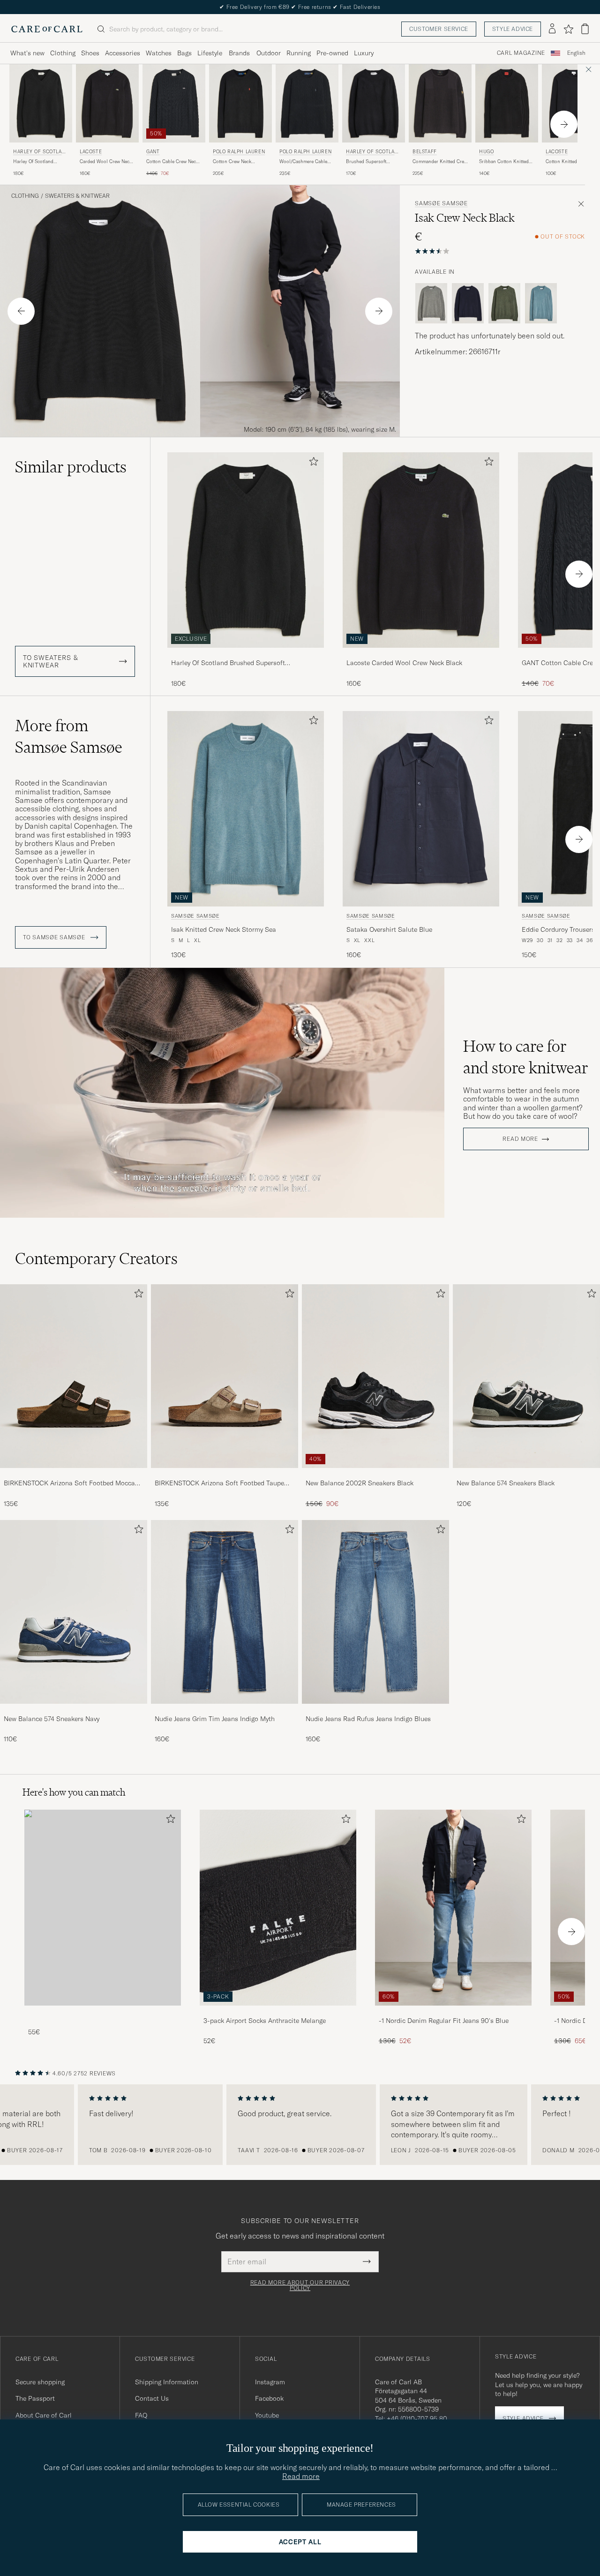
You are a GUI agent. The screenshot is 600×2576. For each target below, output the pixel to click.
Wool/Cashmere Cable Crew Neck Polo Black (303, 162)
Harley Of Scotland (372, 153)
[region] (300, 2125)
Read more (520, 1139)
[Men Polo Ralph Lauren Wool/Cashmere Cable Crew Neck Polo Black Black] (307, 103)
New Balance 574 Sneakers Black (506, 1483)
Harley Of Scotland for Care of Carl (40, 153)
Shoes (90, 53)
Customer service (439, 29)
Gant (153, 152)
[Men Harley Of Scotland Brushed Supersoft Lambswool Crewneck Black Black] (374, 103)
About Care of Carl (44, 2415)
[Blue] (468, 303)
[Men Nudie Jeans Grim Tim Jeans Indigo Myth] (225, 1612)
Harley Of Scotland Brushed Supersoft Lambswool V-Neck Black (40, 162)
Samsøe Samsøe (441, 203)
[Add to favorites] (312, 463)
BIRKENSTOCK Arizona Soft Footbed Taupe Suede (219, 1483)
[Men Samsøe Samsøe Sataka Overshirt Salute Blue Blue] (421, 809)
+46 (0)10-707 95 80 (417, 2419)
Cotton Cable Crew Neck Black (172, 162)
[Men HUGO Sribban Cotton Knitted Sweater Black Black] (507, 103)
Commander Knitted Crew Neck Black (440, 162)
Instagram (270, 2382)
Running (299, 53)
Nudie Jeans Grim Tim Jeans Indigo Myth (215, 1719)
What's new (27, 53)
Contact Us (152, 2398)
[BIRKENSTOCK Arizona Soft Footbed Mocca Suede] (74, 1474)
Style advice (513, 29)
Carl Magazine (521, 53)
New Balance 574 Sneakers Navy (52, 1719)
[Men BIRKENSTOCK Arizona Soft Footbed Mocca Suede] (74, 1376)
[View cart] (585, 29)
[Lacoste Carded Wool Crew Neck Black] (421, 654)
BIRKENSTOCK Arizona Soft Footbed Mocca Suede (69, 1483)
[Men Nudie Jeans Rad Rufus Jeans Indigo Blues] (375, 1612)
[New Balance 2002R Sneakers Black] (375, 1474)
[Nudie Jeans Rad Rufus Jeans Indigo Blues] (375, 1710)
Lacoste (91, 152)
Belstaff (425, 152)
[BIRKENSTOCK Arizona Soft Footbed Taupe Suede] (225, 1474)
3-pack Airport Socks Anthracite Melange (265, 2021)
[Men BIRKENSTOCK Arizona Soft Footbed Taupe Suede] (225, 1376)
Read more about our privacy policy (300, 2285)
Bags (184, 53)
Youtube (267, 2415)
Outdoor (269, 53)
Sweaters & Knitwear (77, 196)
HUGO (486, 152)
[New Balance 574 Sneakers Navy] (74, 1710)
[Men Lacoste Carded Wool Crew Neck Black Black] (107, 103)
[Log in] (552, 29)
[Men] (103, 1907)
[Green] (504, 303)
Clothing (63, 53)
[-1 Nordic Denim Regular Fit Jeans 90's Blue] (453, 2012)
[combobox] (576, 53)
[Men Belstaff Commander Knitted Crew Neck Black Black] (440, 103)
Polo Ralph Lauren (239, 152)
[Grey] (431, 303)
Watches (159, 53)
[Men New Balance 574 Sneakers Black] (526, 1376)
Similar (71, 467)
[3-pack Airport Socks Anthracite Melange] (278, 2012)
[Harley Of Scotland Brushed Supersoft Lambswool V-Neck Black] (246, 654)
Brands (239, 53)
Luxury (364, 53)
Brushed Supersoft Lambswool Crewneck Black (369, 162)
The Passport (35, 2398)
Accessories (123, 53)
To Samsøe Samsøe (55, 937)
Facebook (269, 2398)
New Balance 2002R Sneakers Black (360, 1483)
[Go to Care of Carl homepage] (47, 29)
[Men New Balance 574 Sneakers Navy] (74, 1612)
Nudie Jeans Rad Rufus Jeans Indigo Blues (368, 1719)
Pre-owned (332, 53)
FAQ (141, 2415)
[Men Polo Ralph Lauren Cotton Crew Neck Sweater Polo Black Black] (240, 103)
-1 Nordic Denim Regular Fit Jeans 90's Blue (444, 2021)
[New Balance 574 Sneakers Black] (526, 1474)
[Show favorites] (568, 29)
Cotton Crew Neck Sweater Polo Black (233, 162)
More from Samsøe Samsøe (69, 736)
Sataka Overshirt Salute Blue (389, 929)
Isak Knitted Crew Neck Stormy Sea (224, 929)
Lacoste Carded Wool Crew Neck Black (404, 663)
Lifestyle (210, 53)
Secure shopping (40, 2382)
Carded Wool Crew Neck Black (106, 162)
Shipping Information (167, 2382)
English (576, 53)
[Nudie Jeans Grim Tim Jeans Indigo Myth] (225, 1710)
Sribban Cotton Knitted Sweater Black (504, 162)
